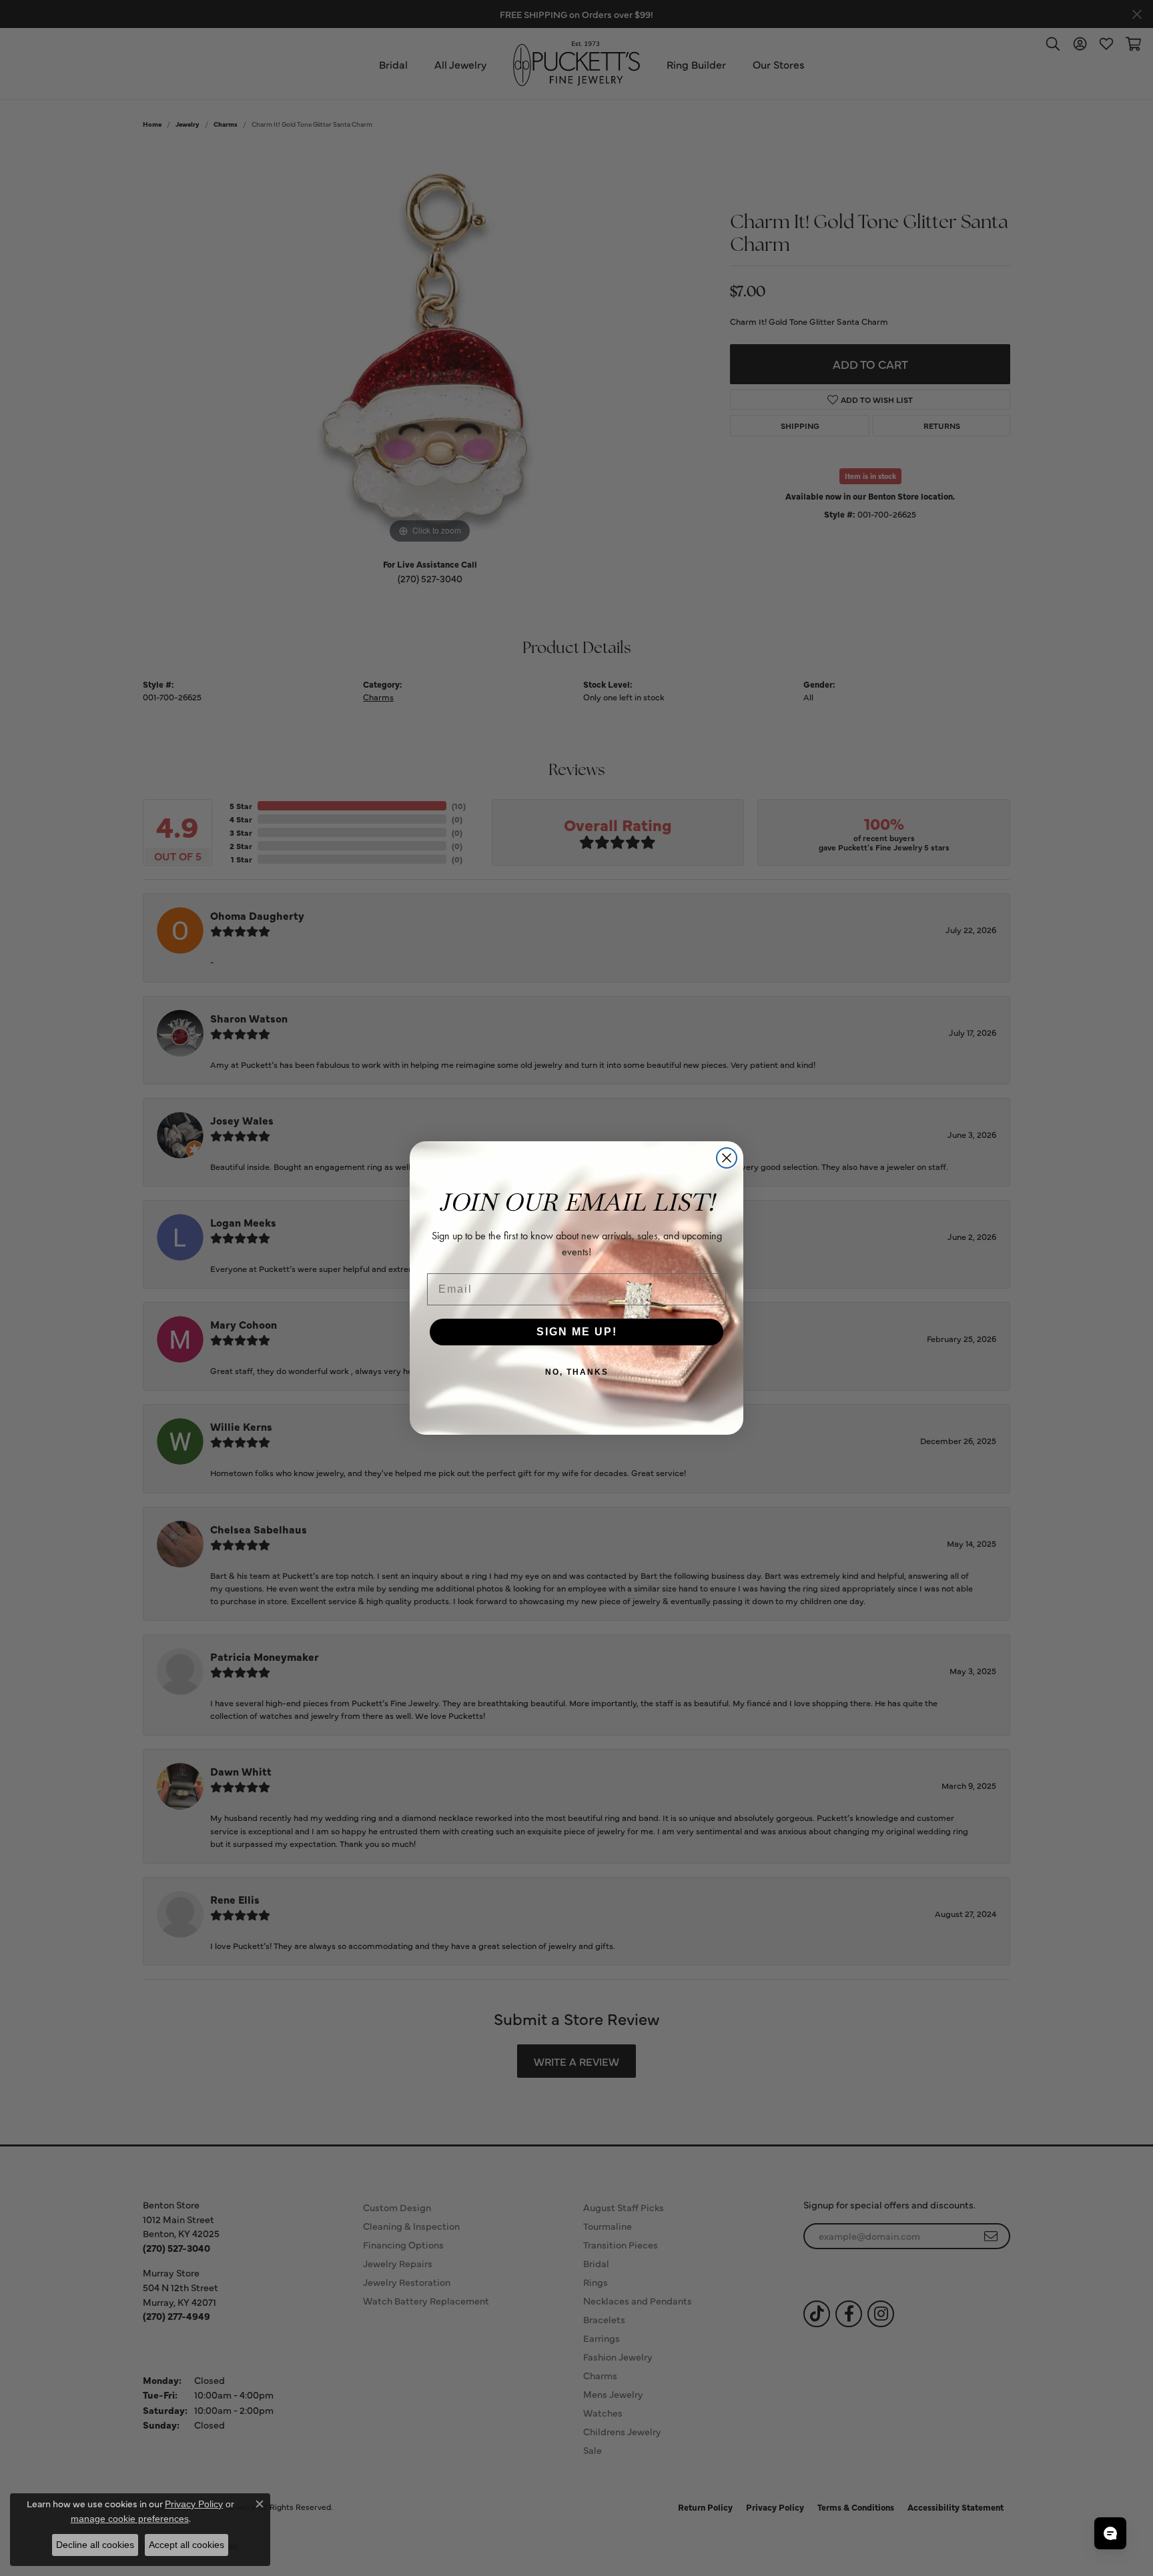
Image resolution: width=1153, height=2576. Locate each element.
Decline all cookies (95, 2545)
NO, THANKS (577, 1372)
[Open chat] (1110, 2533)
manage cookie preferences (130, 2519)
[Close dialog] (727, 1158)
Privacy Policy (194, 2504)
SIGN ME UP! (577, 1332)
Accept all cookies (186, 2545)
